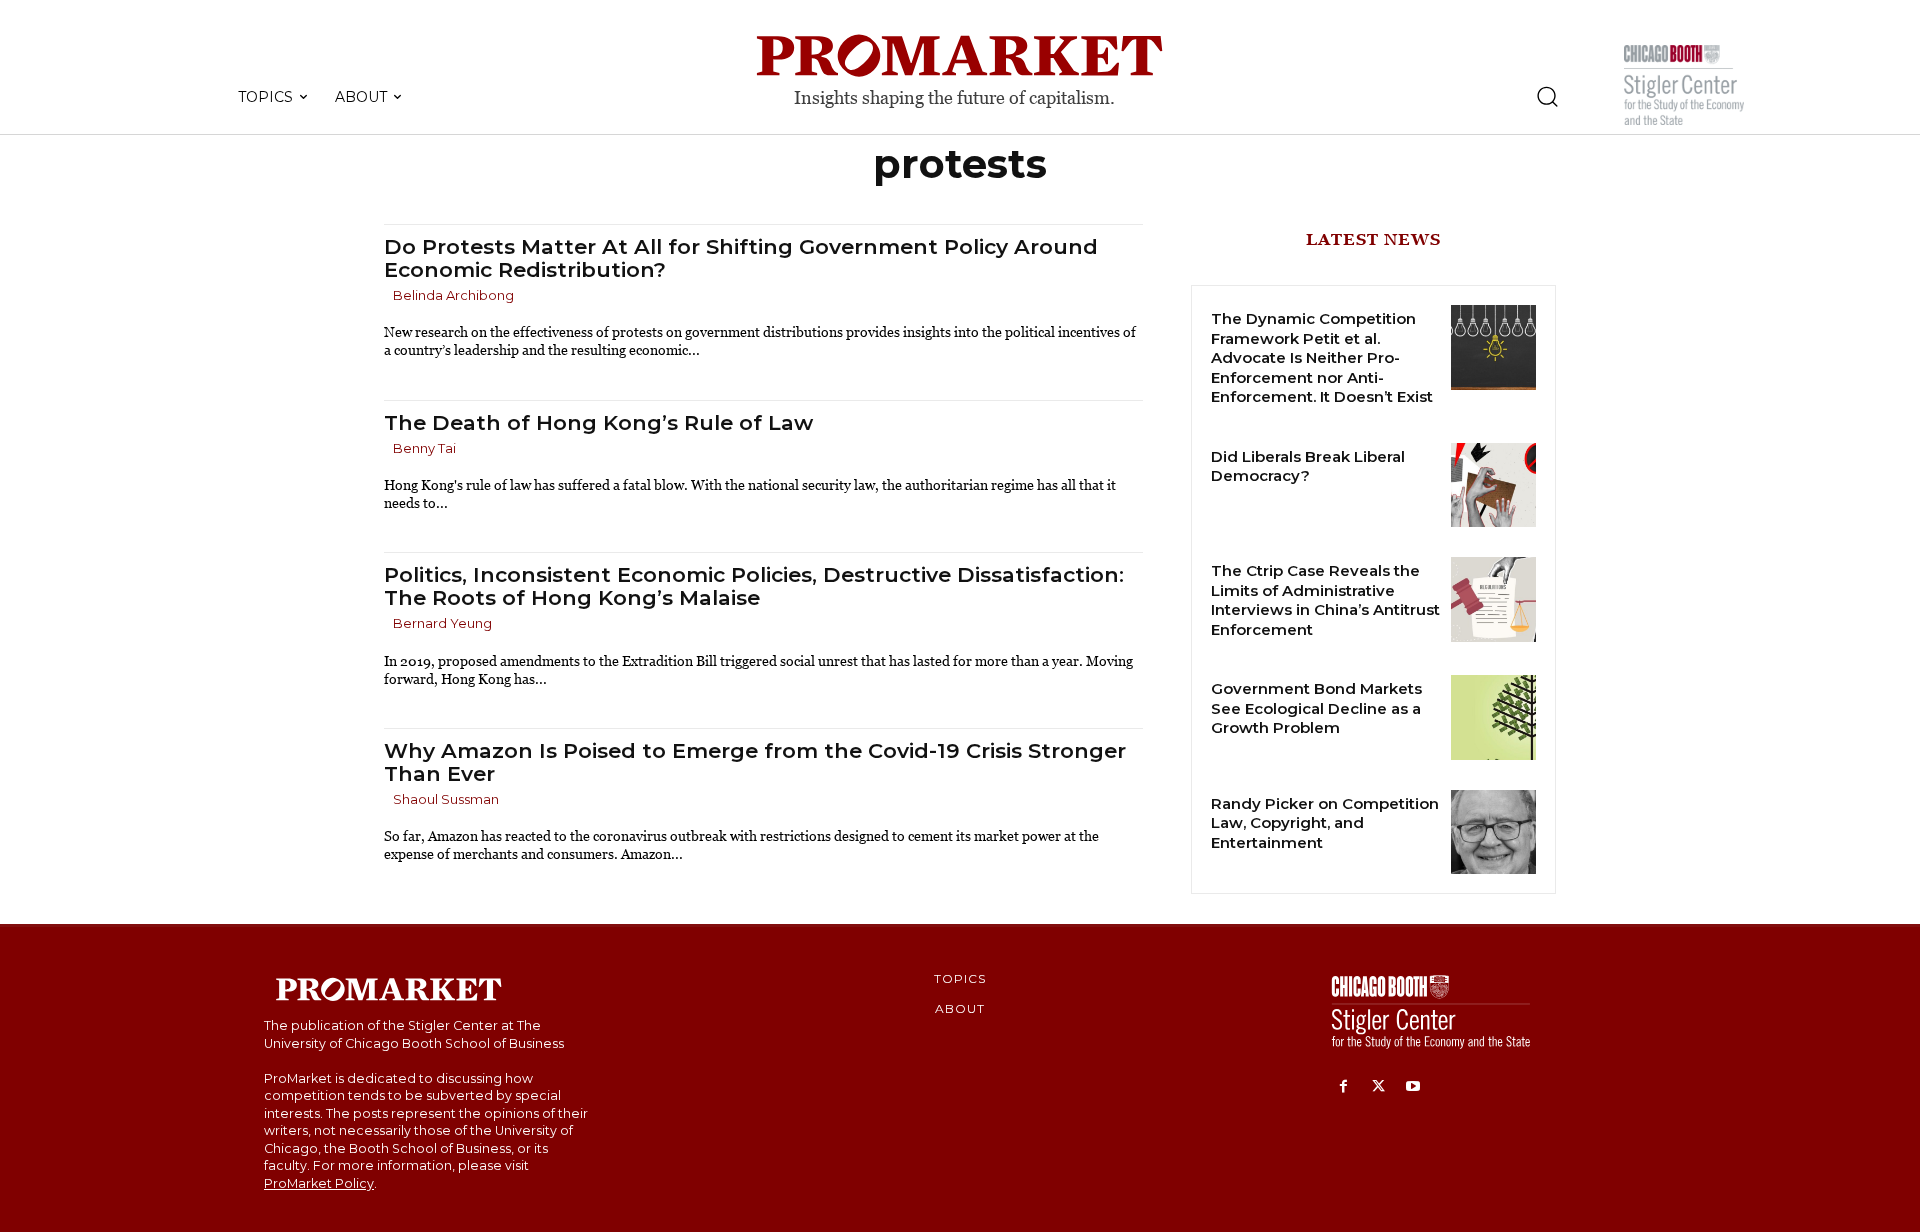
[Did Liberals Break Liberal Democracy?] (1493, 485)
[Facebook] (1343, 1087)
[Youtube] (1413, 1087)
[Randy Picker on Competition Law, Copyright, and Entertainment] (1493, 832)
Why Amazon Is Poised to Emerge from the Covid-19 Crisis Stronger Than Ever (755, 762)
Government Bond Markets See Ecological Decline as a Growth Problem (1316, 708)
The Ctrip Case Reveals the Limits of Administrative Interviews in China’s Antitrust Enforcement (1325, 600)
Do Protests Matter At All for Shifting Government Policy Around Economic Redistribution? (741, 258)
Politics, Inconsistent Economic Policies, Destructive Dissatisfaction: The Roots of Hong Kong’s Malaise (754, 586)
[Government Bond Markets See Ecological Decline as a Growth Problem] (1493, 717)
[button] (1547, 96)
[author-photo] (387, 296)
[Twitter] (1378, 1087)
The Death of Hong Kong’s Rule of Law (598, 422)
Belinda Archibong (453, 295)
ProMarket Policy (319, 1183)
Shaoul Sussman (446, 799)
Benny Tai (424, 448)
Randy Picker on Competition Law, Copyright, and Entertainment (1325, 823)
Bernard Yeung (442, 623)
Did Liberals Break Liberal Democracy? (1308, 466)
